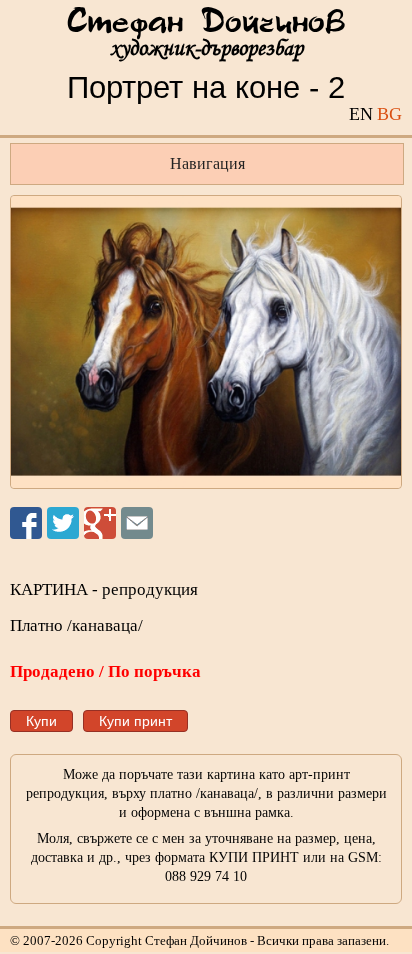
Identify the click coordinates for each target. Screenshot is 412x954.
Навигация (207, 163)
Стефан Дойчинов (206, 23)
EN (361, 114)
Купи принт (135, 721)
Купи (41, 721)
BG (389, 114)
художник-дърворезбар (206, 48)
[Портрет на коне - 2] (206, 342)
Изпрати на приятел (137, 523)
